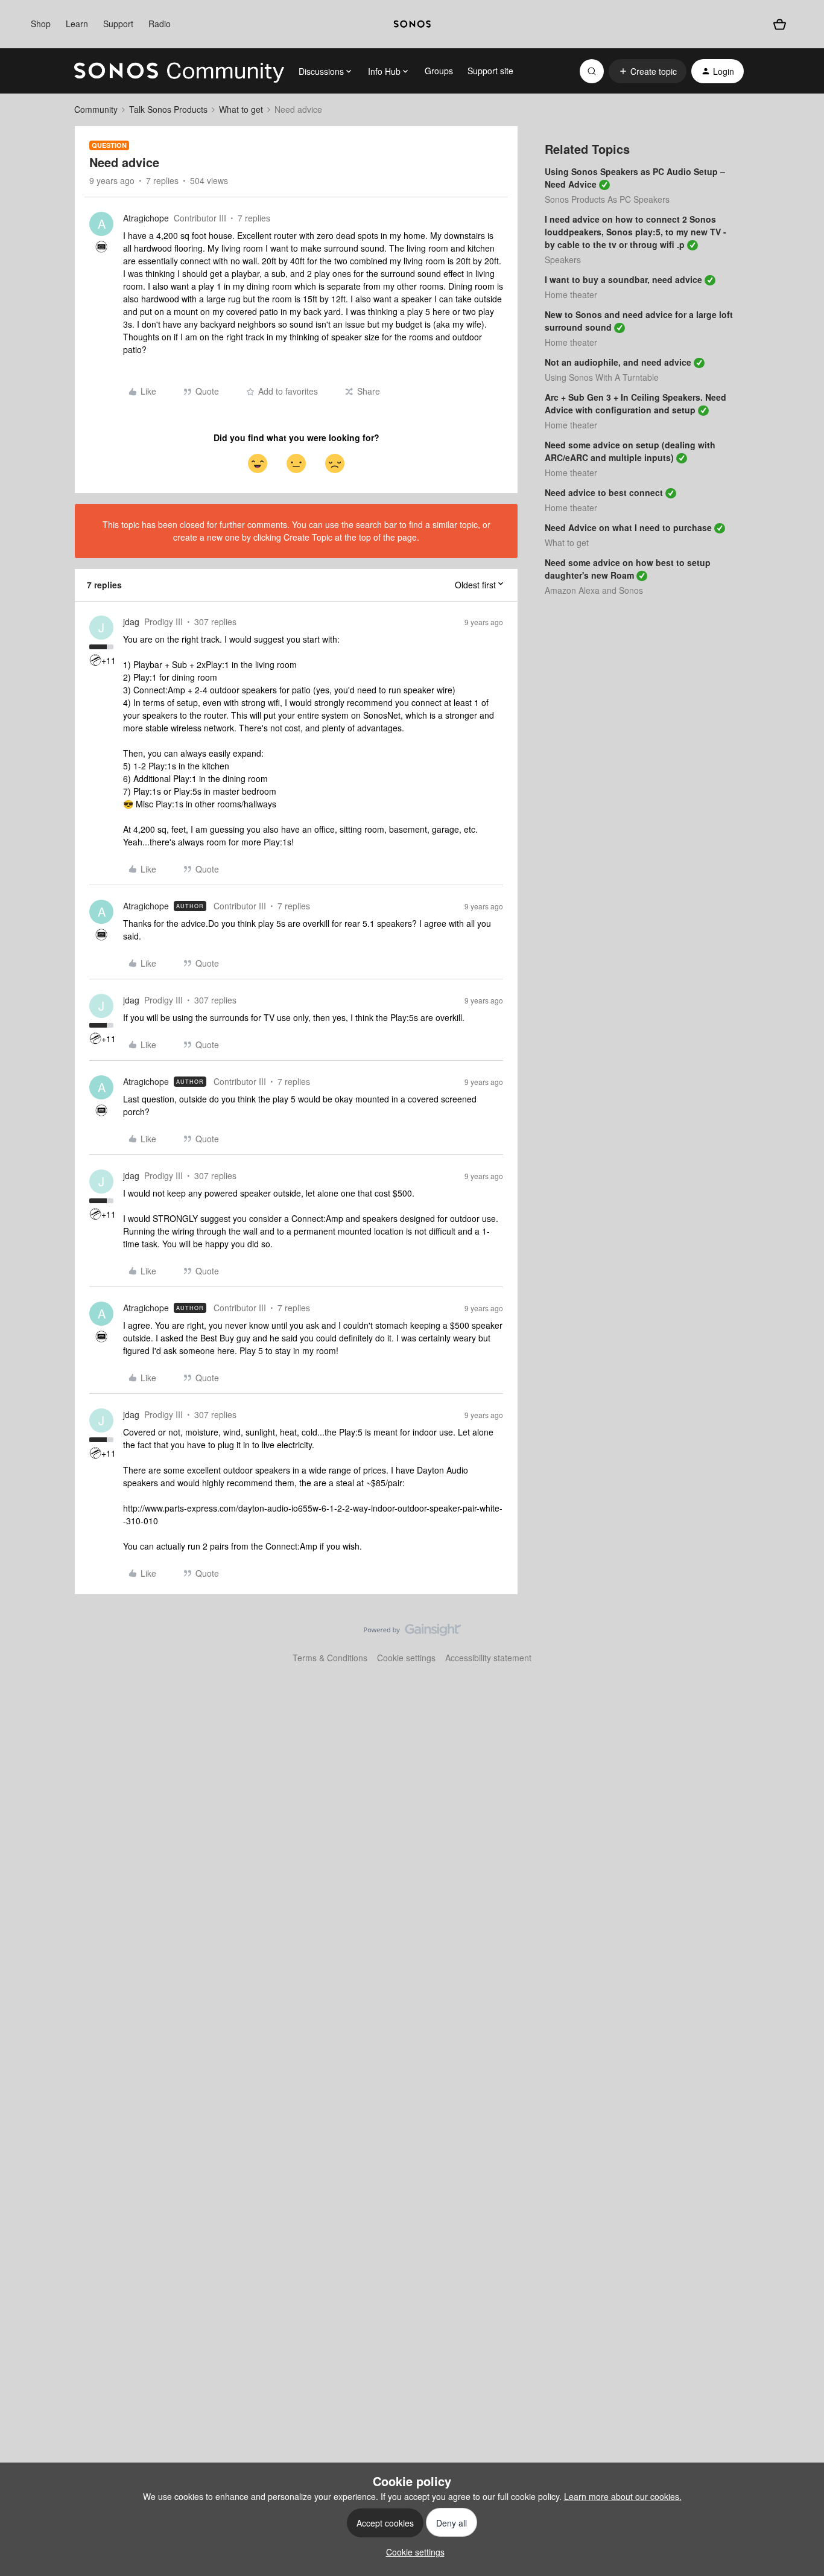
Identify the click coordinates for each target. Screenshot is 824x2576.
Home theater (571, 294)
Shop (41, 24)
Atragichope (146, 218)
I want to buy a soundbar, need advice (623, 279)
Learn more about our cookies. (623, 2496)
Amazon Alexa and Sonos (594, 590)
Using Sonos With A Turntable (602, 377)
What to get (241, 109)
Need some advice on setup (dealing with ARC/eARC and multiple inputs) (630, 451)
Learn (77, 24)
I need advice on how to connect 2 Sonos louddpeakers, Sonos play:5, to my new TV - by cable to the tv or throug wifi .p (635, 232)
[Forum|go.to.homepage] (179, 71)
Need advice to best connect (604, 492)
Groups (439, 71)
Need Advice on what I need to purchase (628, 527)
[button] (648, 71)
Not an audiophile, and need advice (618, 362)
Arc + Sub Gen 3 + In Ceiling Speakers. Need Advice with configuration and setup (635, 403)
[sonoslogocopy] (412, 24)
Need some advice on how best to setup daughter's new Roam (628, 569)
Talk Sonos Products (168, 109)
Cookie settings (406, 1658)
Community (96, 109)
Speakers (563, 259)
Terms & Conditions (330, 1658)
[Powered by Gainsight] (412, 1633)
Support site (490, 71)
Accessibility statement (488, 1658)
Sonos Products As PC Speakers (607, 199)
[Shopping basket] (779, 24)
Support (118, 24)
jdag (131, 622)
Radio (160, 24)
